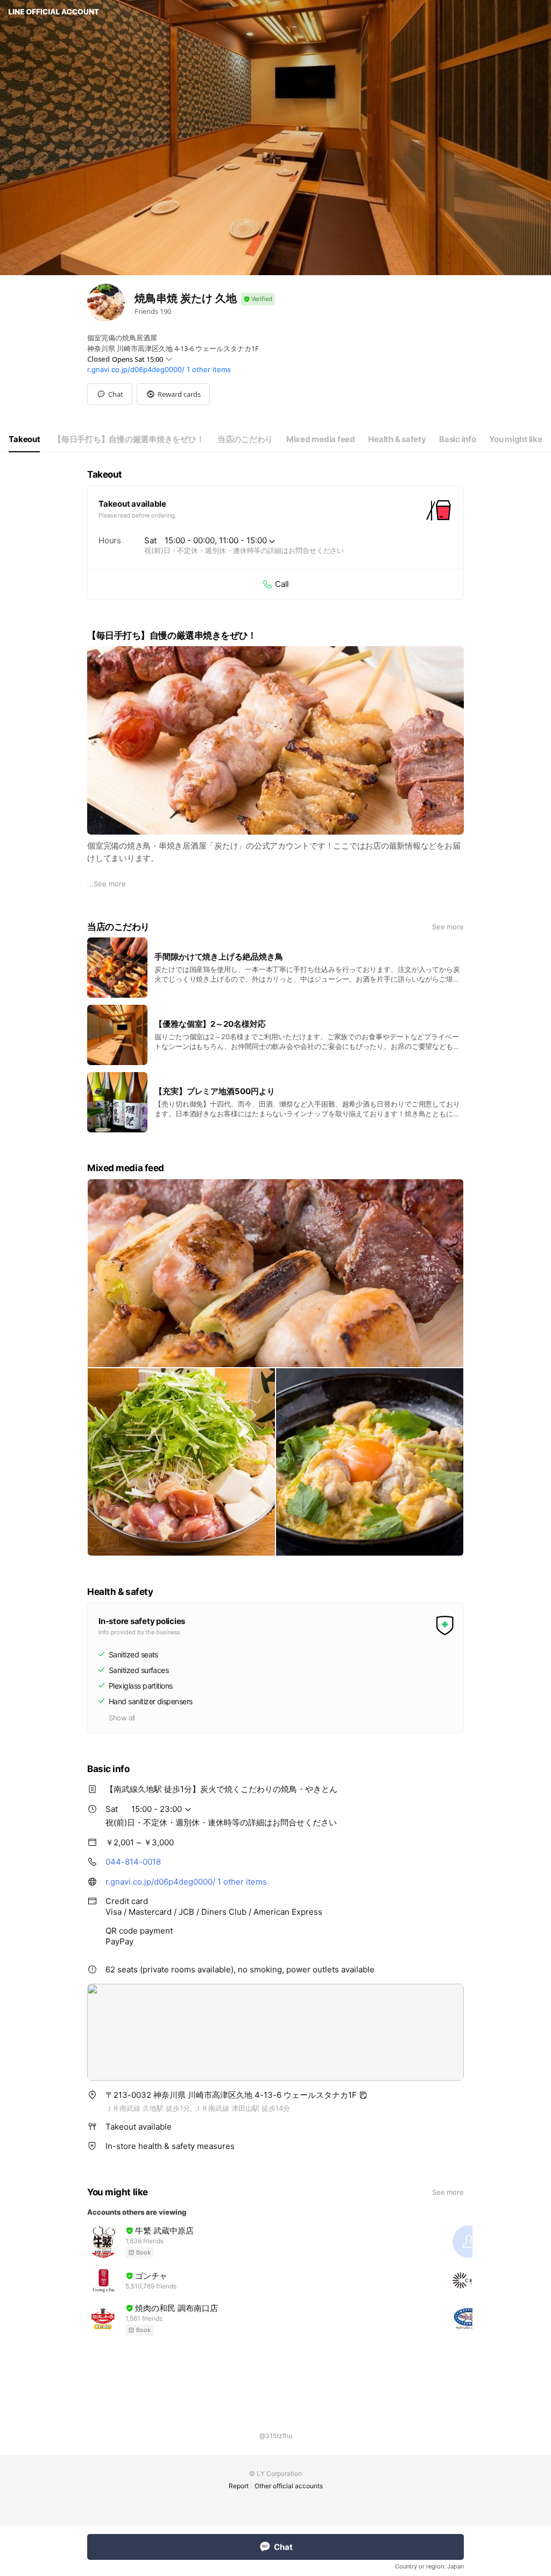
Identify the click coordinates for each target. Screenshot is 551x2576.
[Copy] (363, 2095)
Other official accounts (289, 2486)
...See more (107, 884)
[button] (173, 394)
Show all (122, 1718)
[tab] (24, 439)
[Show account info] (258, 299)
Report (239, 2486)
